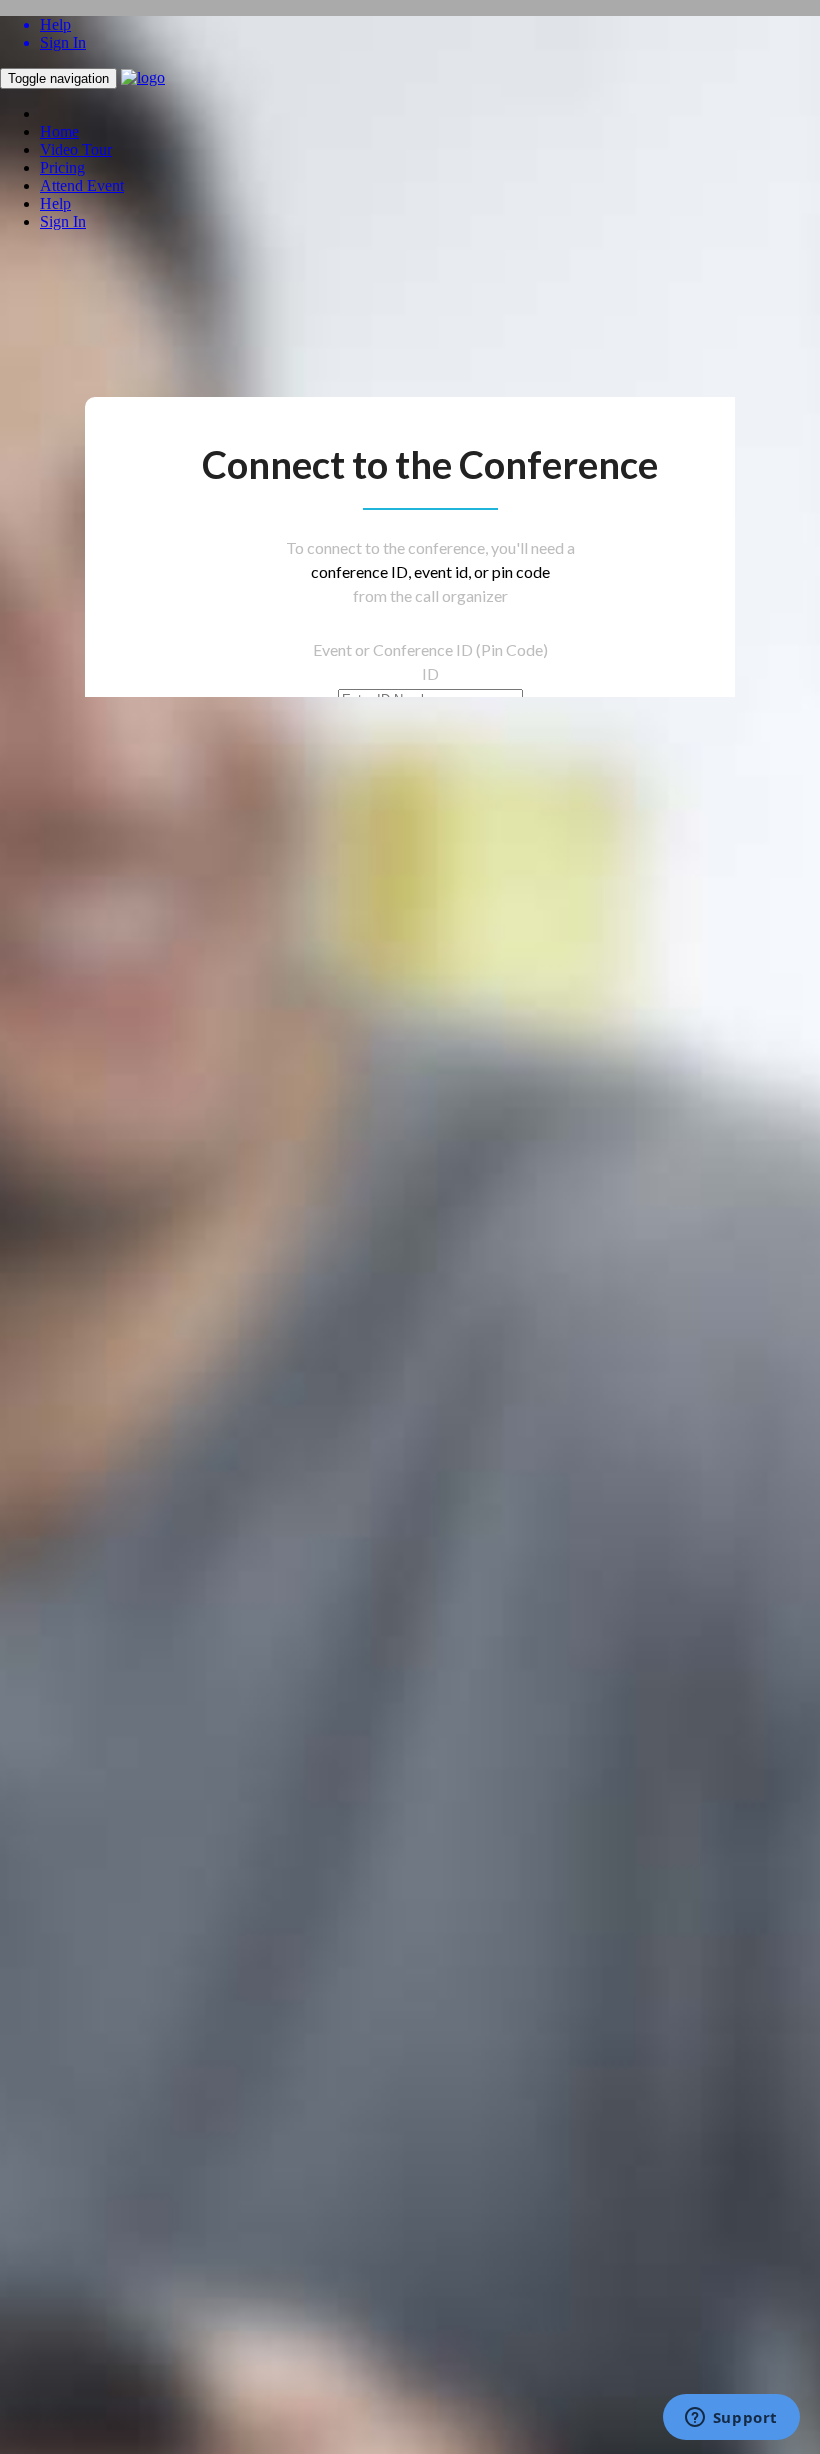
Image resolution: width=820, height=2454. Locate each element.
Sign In (63, 221)
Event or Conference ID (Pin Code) (430, 649)
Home (59, 131)
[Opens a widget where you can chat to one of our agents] (731, 2419)
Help (55, 203)
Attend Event (82, 185)
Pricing (62, 167)
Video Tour (76, 149)
